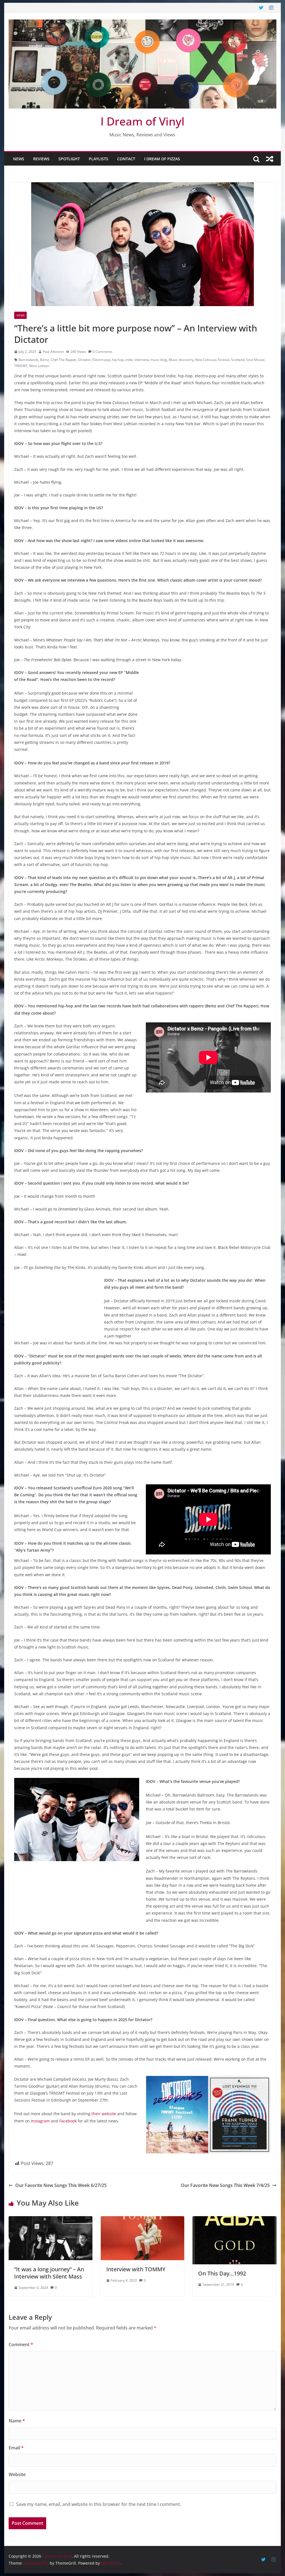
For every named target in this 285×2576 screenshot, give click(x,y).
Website (17, 2474)
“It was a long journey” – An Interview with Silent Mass (49, 2273)
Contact (126, 159)
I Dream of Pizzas (162, 159)
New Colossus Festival (212, 360)
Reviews (41, 159)
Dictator (84, 360)
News (19, 159)
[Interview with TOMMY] (142, 2220)
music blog (159, 360)
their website (104, 2114)
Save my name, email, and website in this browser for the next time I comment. (99, 2504)
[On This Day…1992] (234, 2220)
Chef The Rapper (64, 360)
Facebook (68, 2121)
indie (129, 360)
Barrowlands (29, 360)
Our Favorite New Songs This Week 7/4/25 (225, 2185)
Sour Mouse (255, 360)
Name (17, 2421)
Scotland (238, 360)
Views (20, 315)
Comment (21, 2344)
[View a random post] (270, 159)
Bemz (45, 360)
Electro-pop (101, 360)
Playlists (99, 159)
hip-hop (118, 360)
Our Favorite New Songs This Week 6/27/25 (61, 2185)
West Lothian (39, 366)
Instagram (40, 2121)
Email (16, 2448)
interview (142, 360)
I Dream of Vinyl (142, 121)
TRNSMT (21, 366)
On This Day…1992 (222, 2273)
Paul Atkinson (53, 352)
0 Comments (103, 352)
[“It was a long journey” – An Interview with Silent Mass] (50, 2220)
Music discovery (181, 360)
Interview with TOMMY (136, 2269)
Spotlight (69, 159)
